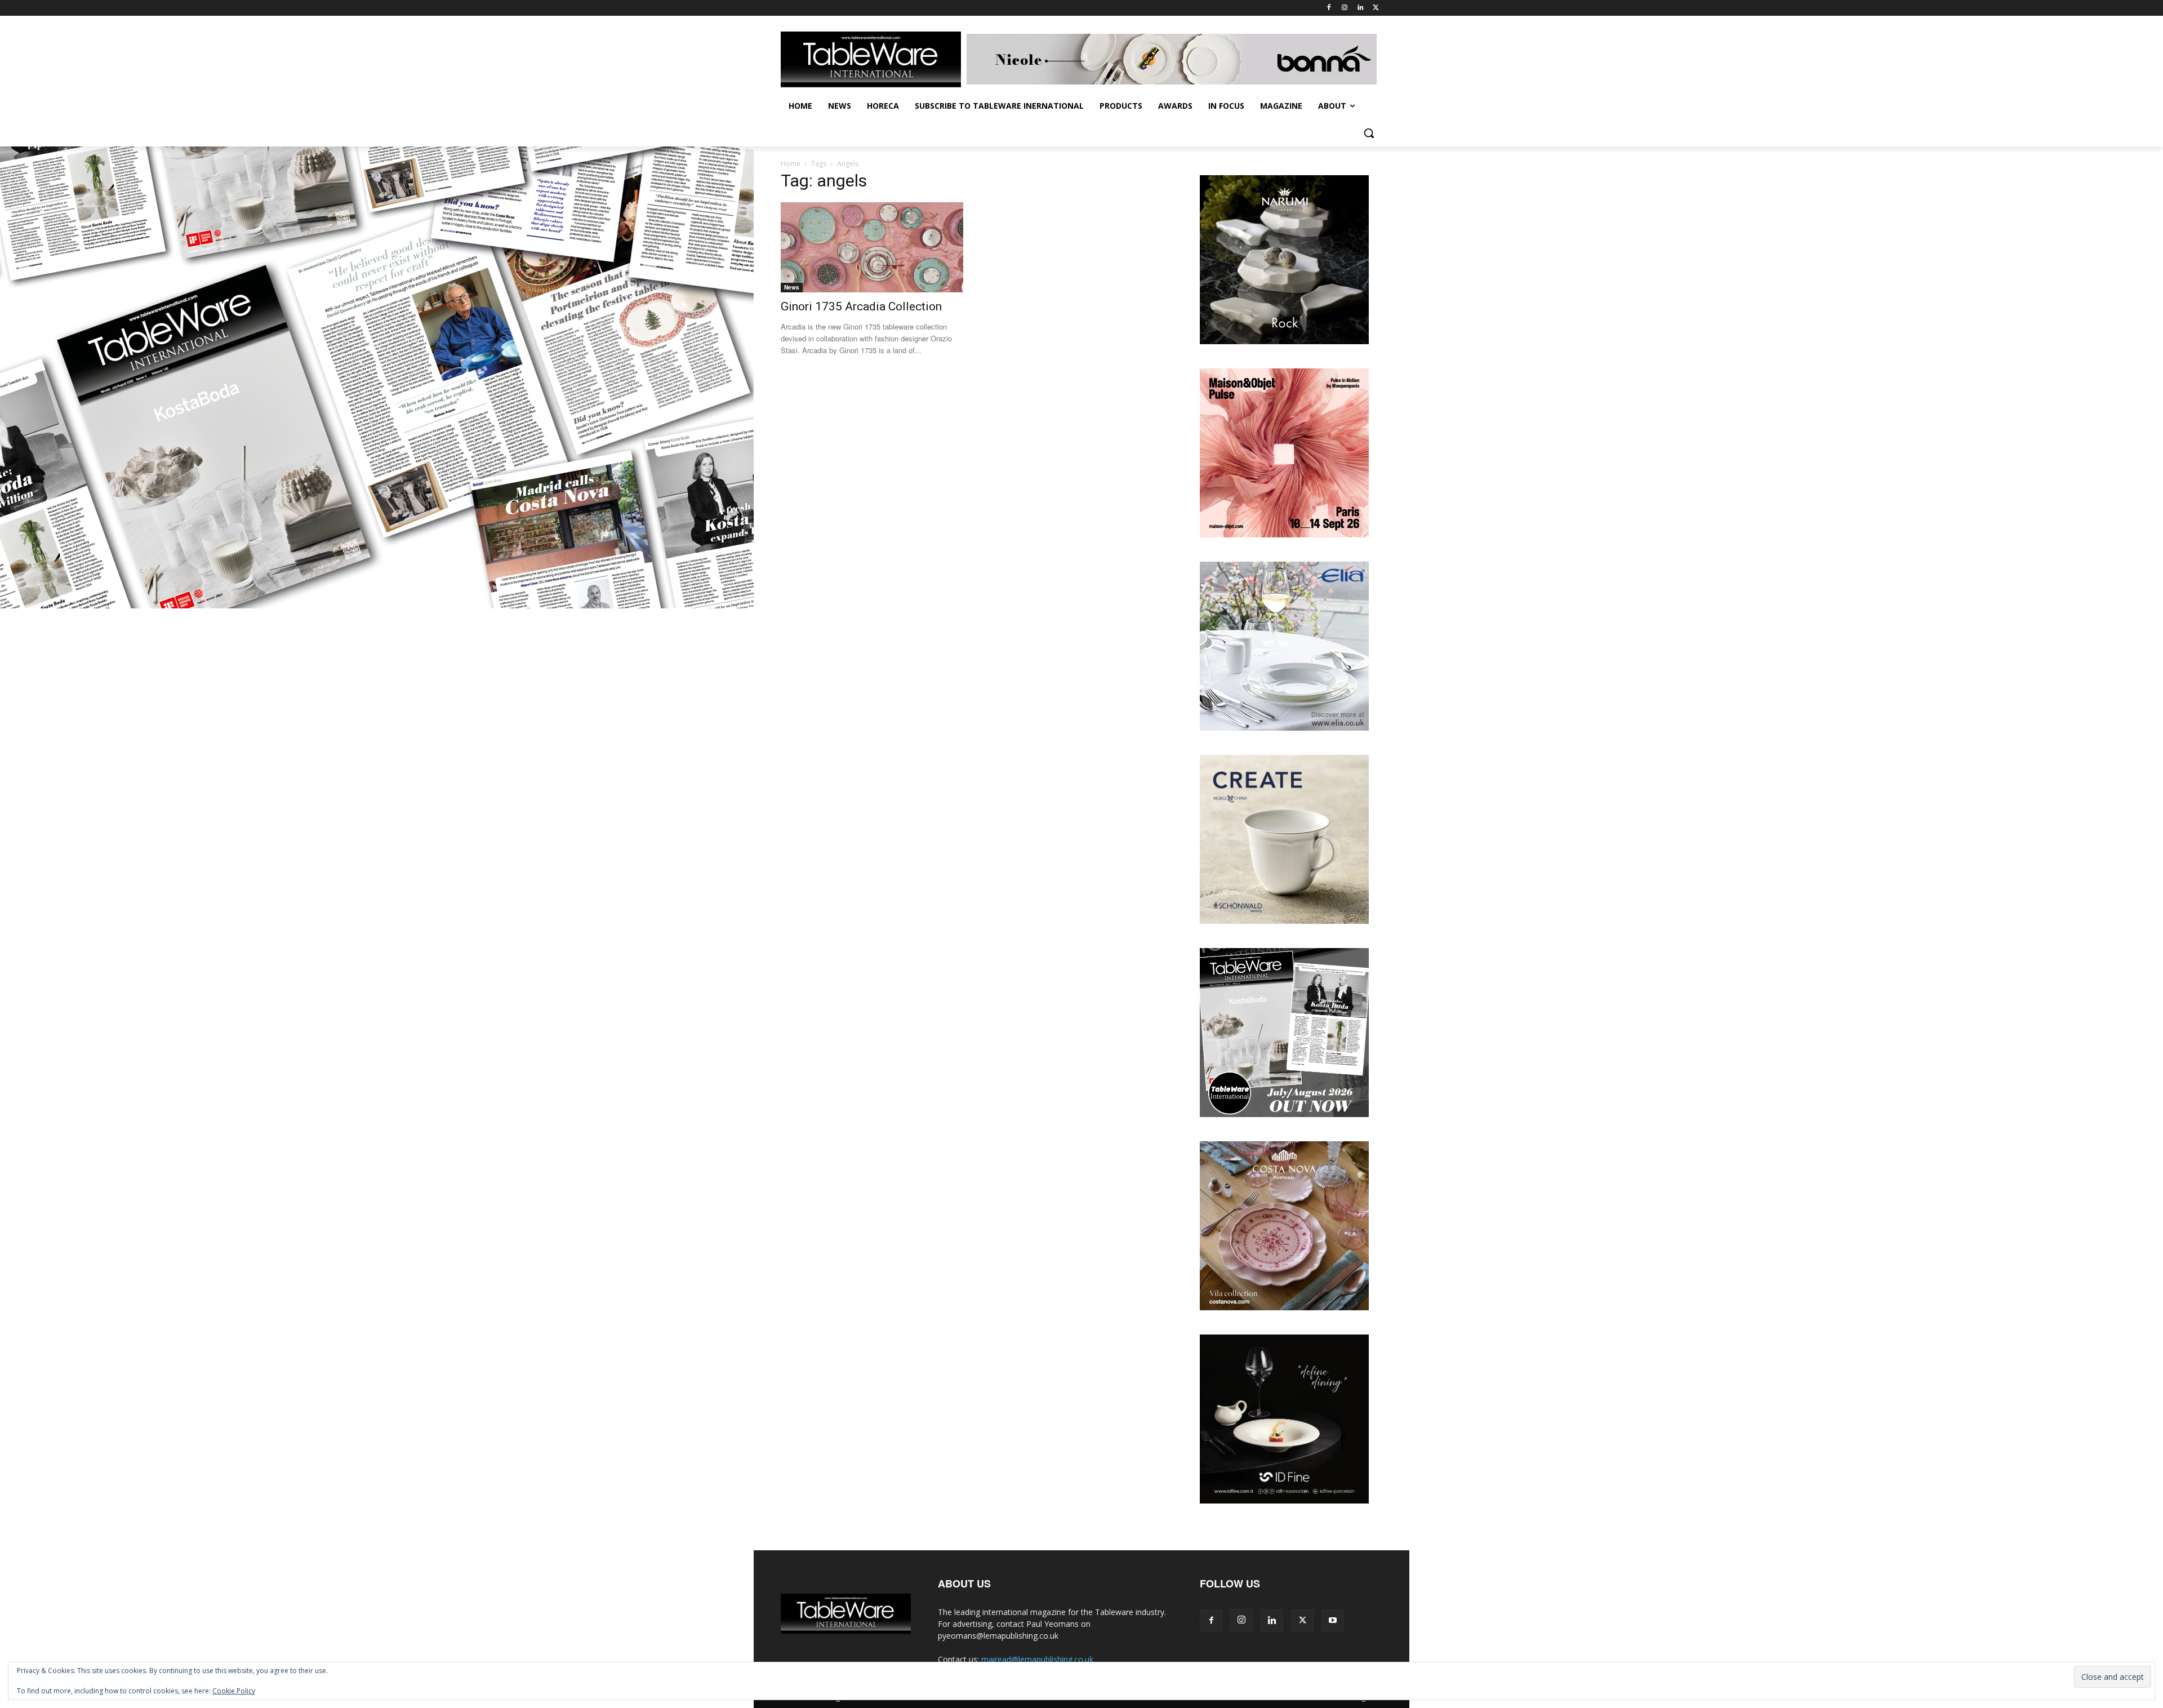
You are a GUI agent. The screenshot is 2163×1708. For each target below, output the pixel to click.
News (792, 287)
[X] (1376, 8)
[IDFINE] (1284, 1500)
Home (791, 164)
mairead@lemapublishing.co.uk (1037, 1659)
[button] (1369, 133)
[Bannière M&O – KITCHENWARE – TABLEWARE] (1284, 534)
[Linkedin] (1360, 8)
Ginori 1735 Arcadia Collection (861, 306)
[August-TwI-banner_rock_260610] (1284, 341)
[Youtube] (1333, 1621)
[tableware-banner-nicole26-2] (1174, 59)
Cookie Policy (234, 1691)
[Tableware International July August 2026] (1284, 1114)
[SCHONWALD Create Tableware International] (1284, 921)
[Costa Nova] (1284, 1307)
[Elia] (1284, 728)
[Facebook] (1329, 8)
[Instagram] (1345, 8)
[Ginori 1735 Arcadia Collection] (872, 247)
